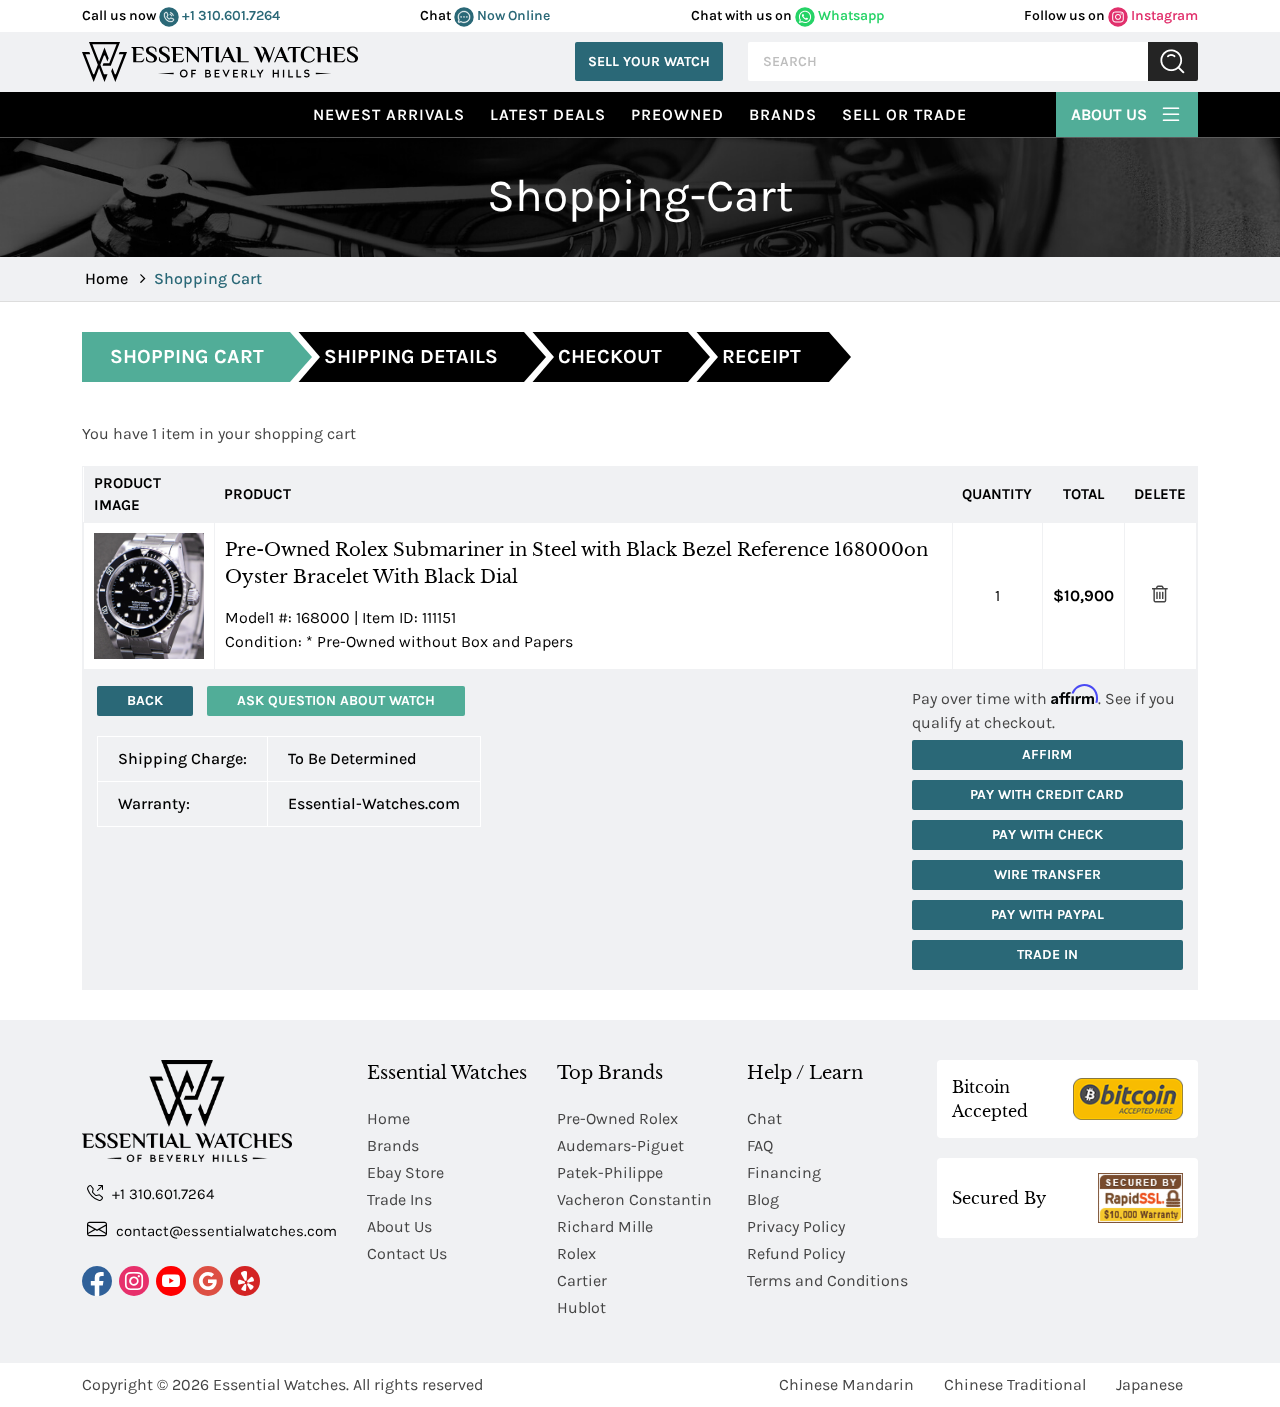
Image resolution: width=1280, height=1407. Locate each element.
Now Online (512, 15)
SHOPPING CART (187, 356)
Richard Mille (605, 1226)
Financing (784, 1172)
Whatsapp (849, 15)
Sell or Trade (904, 114)
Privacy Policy (796, 1226)
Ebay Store (405, 1172)
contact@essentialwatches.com (224, 1231)
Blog (763, 1199)
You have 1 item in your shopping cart (219, 433)
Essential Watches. (281, 1384)
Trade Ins (399, 1199)
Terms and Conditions (827, 1280)
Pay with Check (1047, 834)
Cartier (582, 1280)
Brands (783, 114)
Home (106, 278)
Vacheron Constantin (634, 1199)
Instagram (1163, 15)
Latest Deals (548, 114)
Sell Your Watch (649, 61)
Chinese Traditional (1015, 1384)
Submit (1173, 61)
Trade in (1047, 954)
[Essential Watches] (220, 59)
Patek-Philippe (610, 1172)
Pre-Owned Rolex (617, 1118)
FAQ (760, 1145)
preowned (677, 114)
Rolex (576, 1253)
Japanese (1149, 1384)
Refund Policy (796, 1253)
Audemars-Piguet (620, 1145)
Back (145, 700)
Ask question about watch (336, 700)
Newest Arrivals (389, 114)
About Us (1111, 114)
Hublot (581, 1307)
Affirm (1047, 754)
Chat (764, 1118)
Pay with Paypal (1047, 914)
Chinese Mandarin (846, 1384)
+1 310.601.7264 (229, 15)
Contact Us (407, 1253)
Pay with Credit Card (1047, 794)
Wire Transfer (1047, 874)
